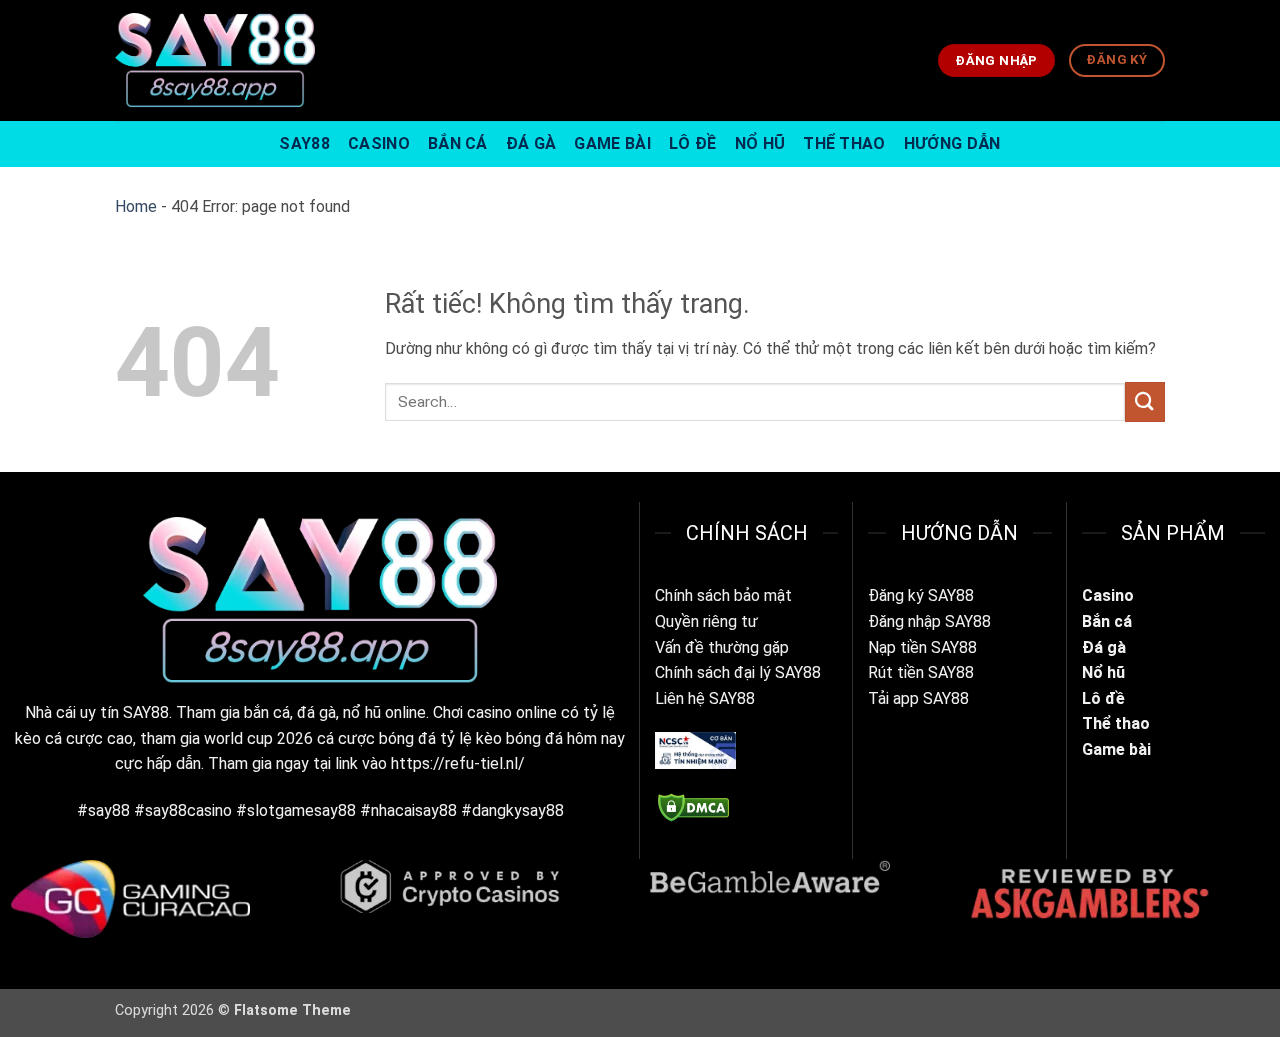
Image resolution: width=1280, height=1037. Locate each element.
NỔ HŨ (760, 143)
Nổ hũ (1103, 672)
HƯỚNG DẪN (952, 143)
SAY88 (304, 143)
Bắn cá (1107, 621)
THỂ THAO (844, 143)
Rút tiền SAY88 (921, 672)
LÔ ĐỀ (693, 143)
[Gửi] (1145, 401)
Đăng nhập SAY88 (929, 621)
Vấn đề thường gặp (722, 647)
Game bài (1116, 749)
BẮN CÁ (458, 143)
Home (136, 206)
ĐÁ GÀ (531, 143)
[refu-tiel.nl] (215, 60)
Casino (1108, 595)
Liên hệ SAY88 (705, 698)
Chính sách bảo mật (723, 595)
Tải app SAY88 (918, 698)
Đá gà (1106, 647)
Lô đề (1103, 698)
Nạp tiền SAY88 (922, 647)
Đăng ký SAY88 (921, 595)
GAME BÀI (612, 143)
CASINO (379, 143)
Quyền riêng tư (706, 621)
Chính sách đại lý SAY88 (738, 672)
